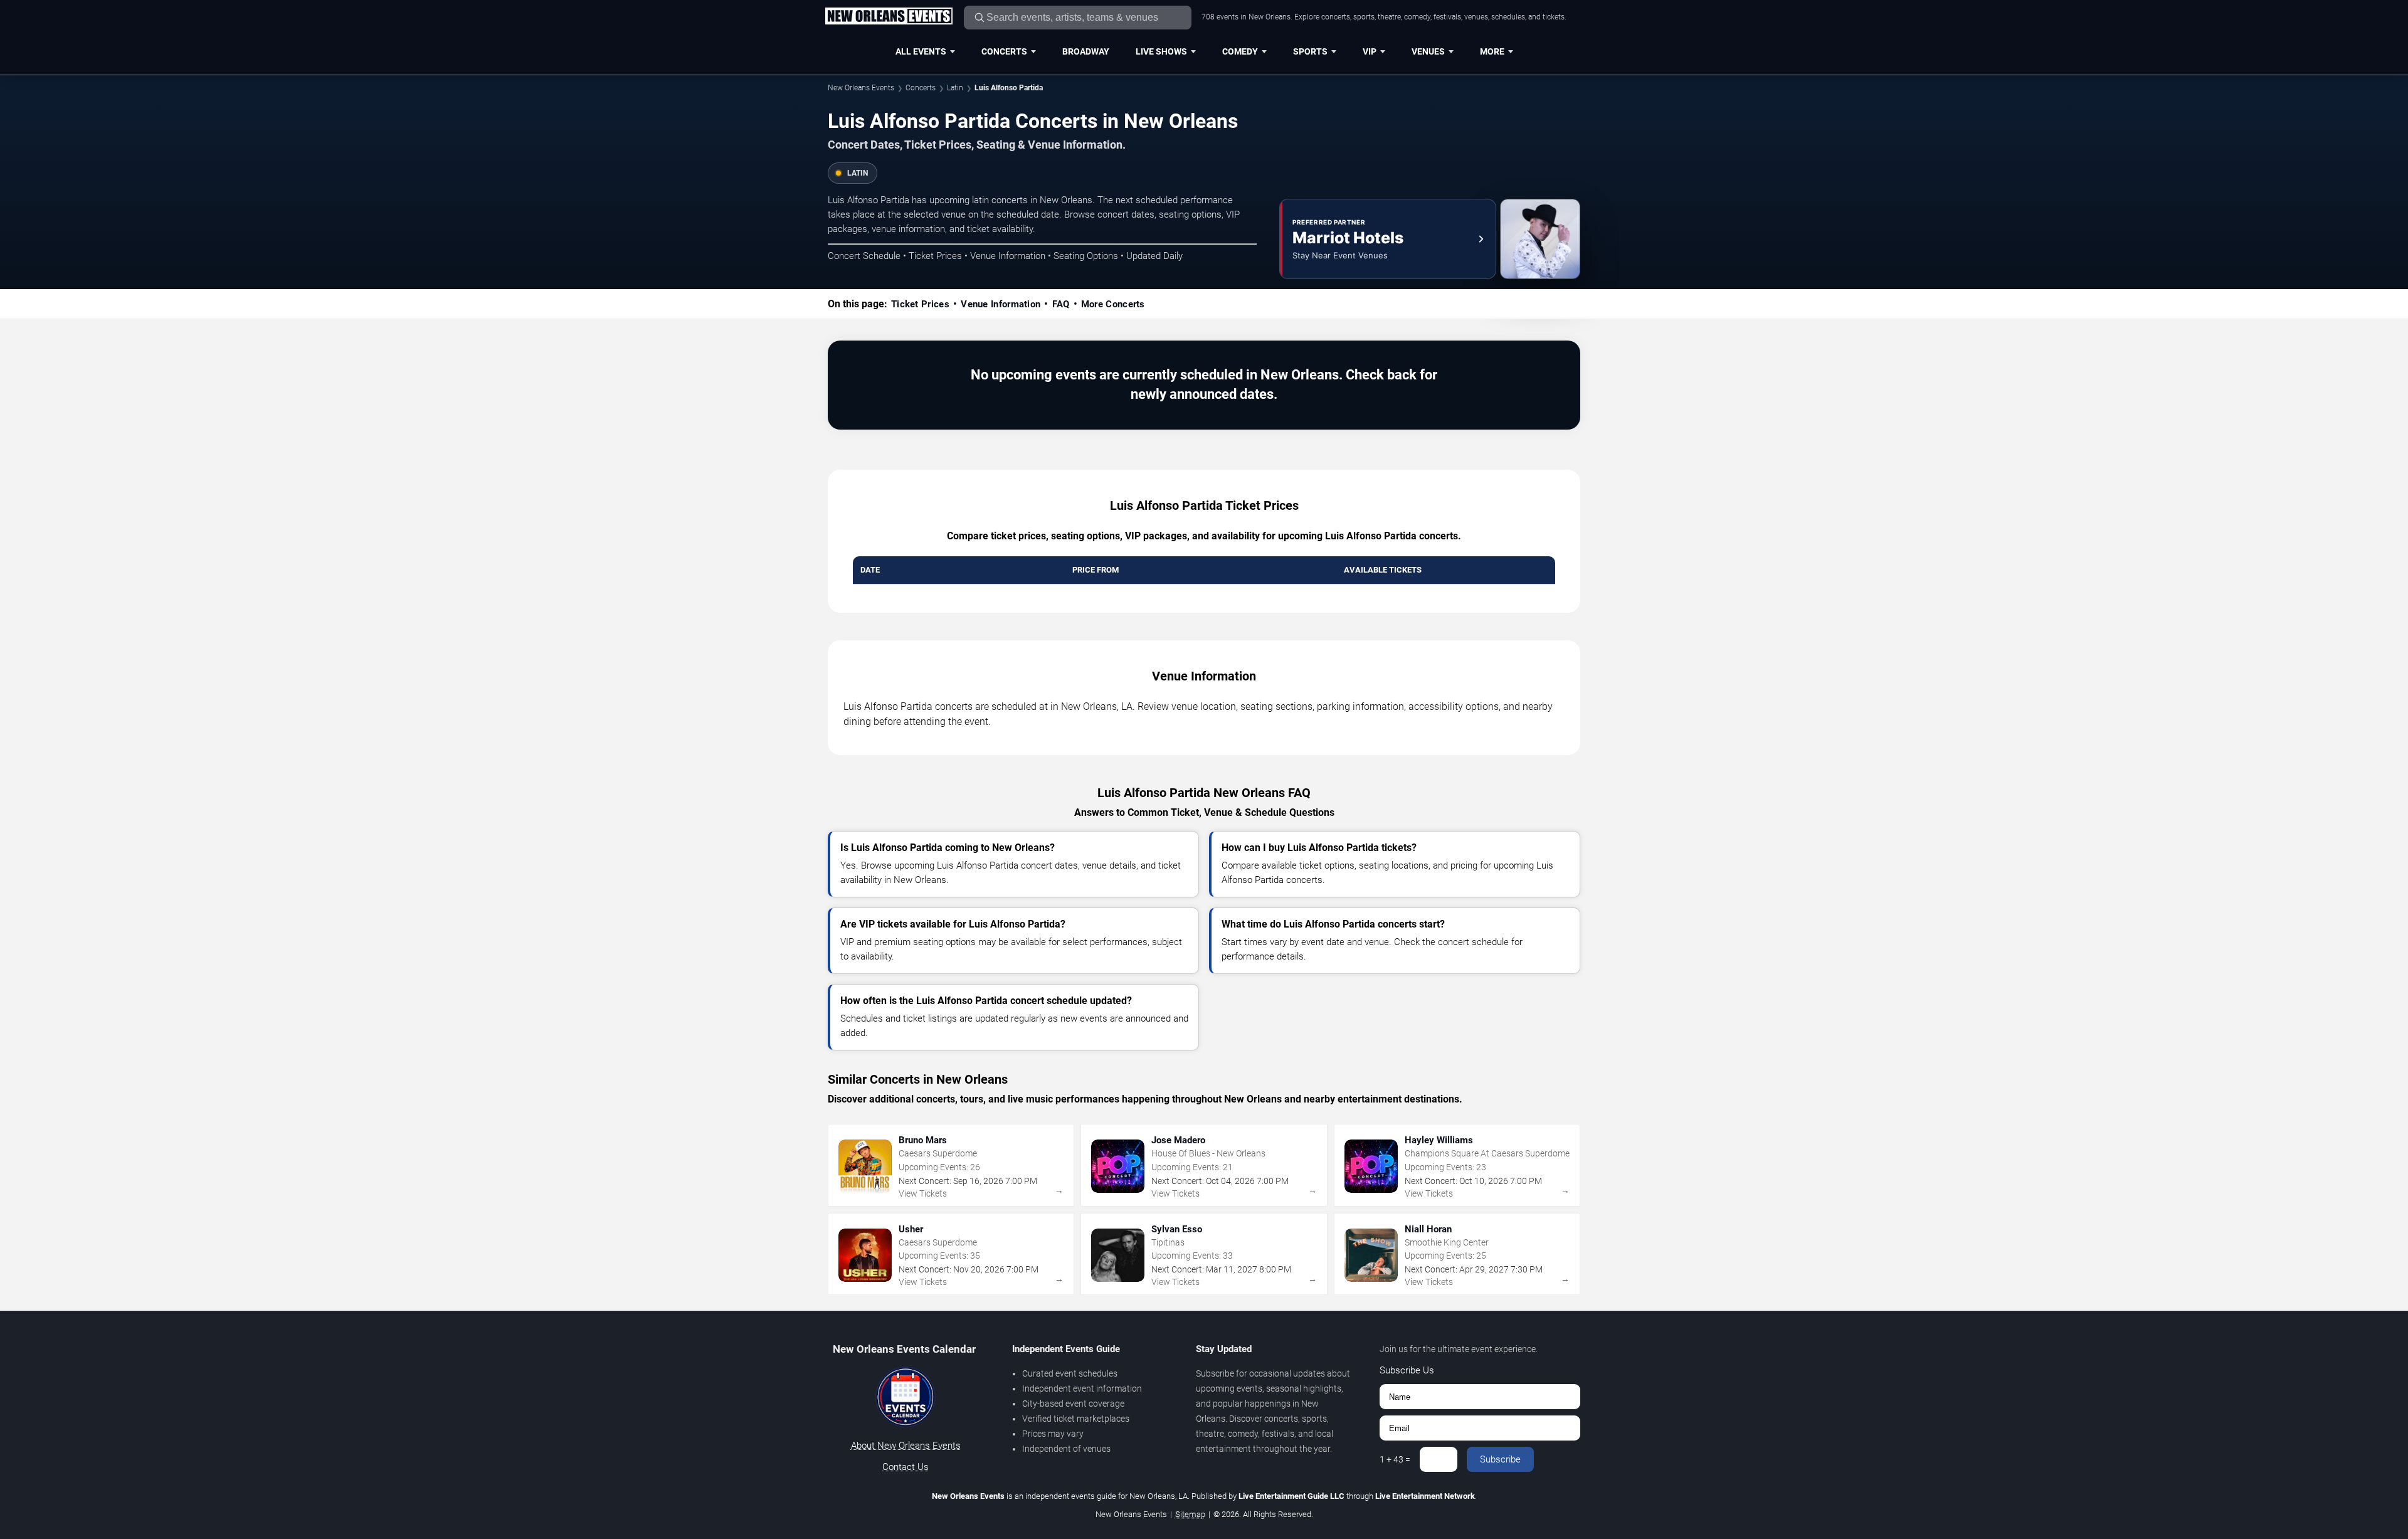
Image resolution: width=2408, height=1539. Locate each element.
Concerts (1004, 51)
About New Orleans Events (906, 1446)
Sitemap (1190, 1514)
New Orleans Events (861, 88)
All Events (921, 51)
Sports (1310, 51)
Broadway (1086, 51)
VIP (1370, 51)
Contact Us (906, 1467)
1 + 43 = (1395, 1459)
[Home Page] (889, 17)
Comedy (1240, 51)
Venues (1428, 51)
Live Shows (1161, 51)
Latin (955, 88)
